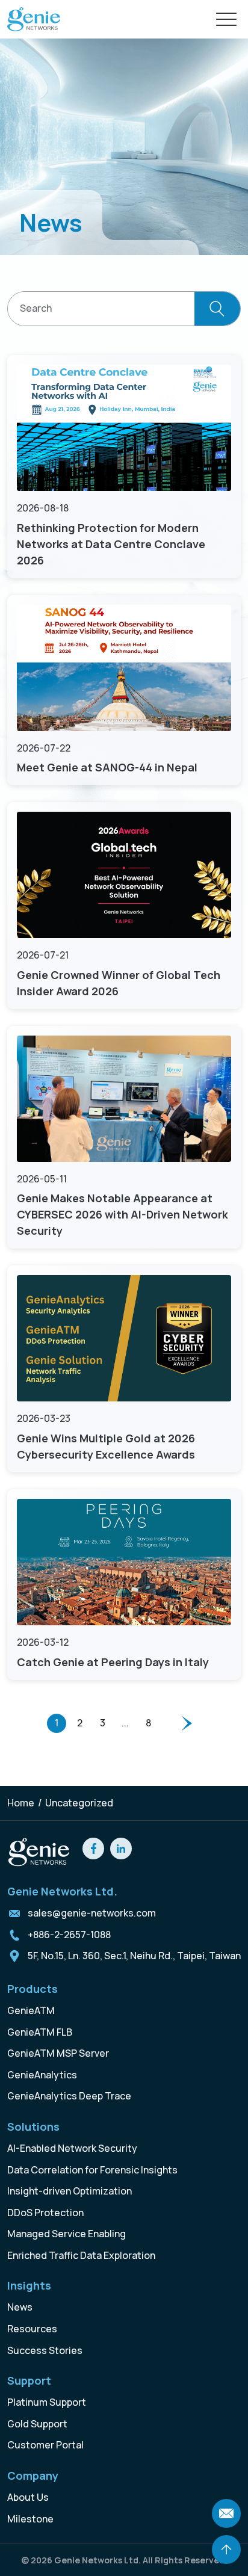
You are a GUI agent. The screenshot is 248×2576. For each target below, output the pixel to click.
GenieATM (31, 2010)
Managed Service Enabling (67, 2234)
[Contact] (226, 2513)
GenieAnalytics (42, 2075)
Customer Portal (45, 2445)
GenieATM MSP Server (58, 2053)
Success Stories (45, 2350)
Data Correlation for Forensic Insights (92, 2170)
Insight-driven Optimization (70, 2191)
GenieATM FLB (40, 2032)
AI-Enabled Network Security (72, 2148)
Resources (32, 2329)
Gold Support (37, 2424)
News (20, 2307)
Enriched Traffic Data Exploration (81, 2255)
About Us (28, 2497)
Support (29, 2380)
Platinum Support (47, 2402)
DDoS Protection (45, 2213)
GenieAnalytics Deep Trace (69, 2096)
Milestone (30, 2519)
